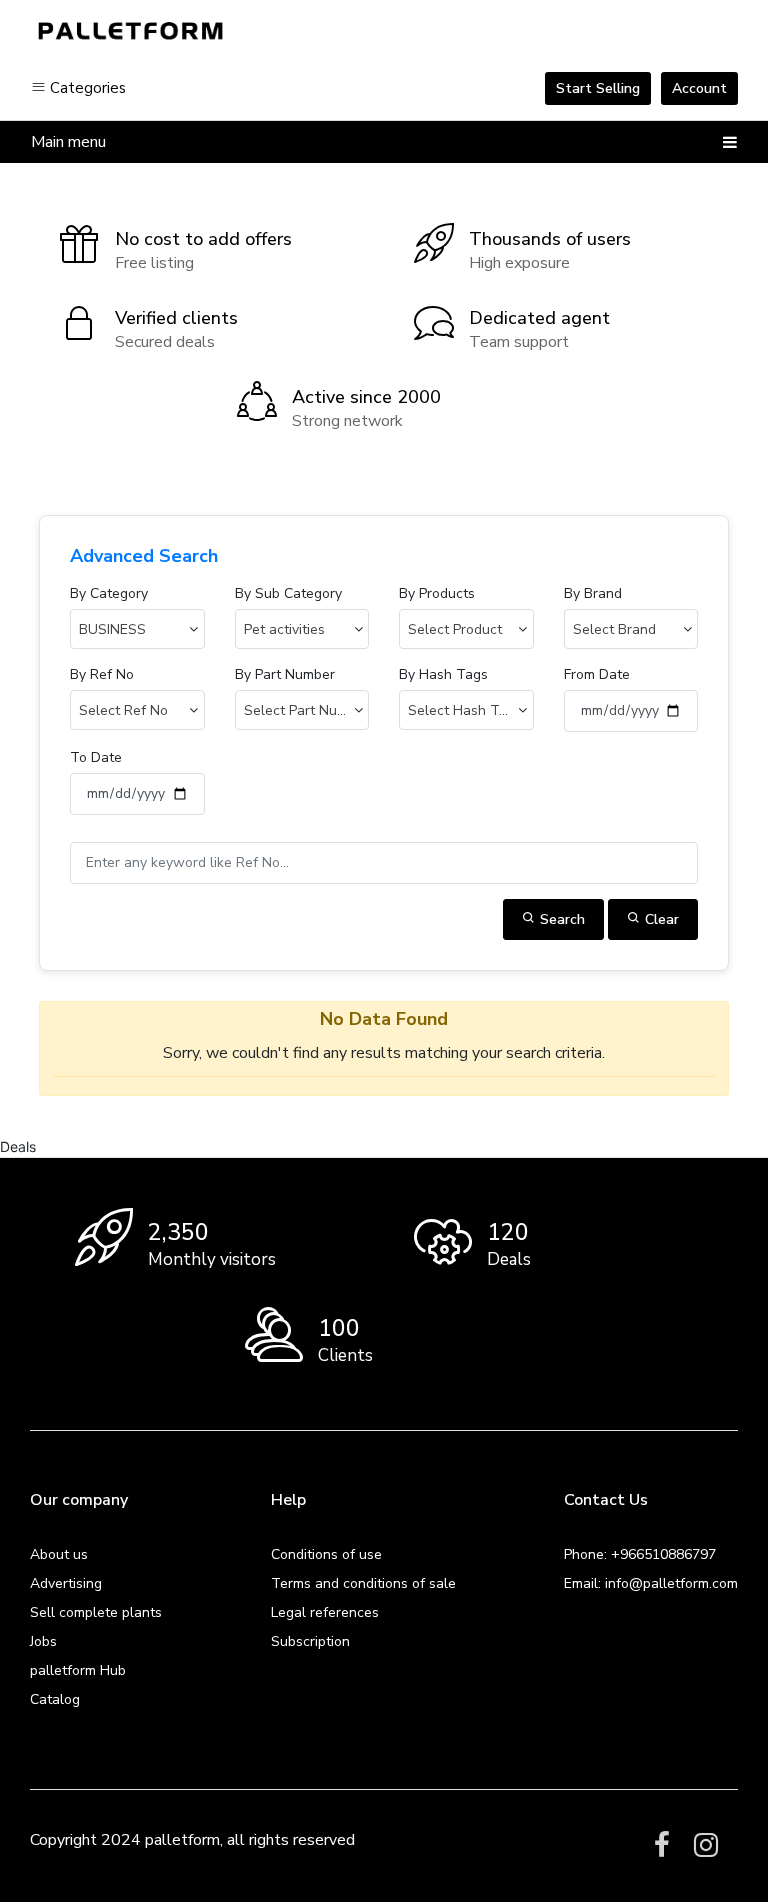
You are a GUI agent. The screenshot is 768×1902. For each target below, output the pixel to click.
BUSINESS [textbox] (112, 629)
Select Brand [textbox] (614, 629)
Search (560, 919)
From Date (597, 674)
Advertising (66, 1583)
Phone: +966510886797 (640, 1554)
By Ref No (102, 674)
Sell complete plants (96, 1612)
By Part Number (285, 674)
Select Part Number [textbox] (306, 710)
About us (59, 1554)
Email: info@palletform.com (651, 1583)
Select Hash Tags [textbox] (465, 710)
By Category (109, 593)
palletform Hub (78, 1670)
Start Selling (598, 88)
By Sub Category (288, 593)
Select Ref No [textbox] (123, 710)
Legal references (325, 1612)
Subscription (310, 1641)
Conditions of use (326, 1554)
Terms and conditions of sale (363, 1583)
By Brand (593, 593)
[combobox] (137, 629)
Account (699, 88)
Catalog (55, 1699)
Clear (660, 919)
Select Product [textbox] (455, 629)
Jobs (43, 1641)
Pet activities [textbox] (284, 629)
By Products (437, 593)
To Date (96, 757)
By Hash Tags (443, 674)
